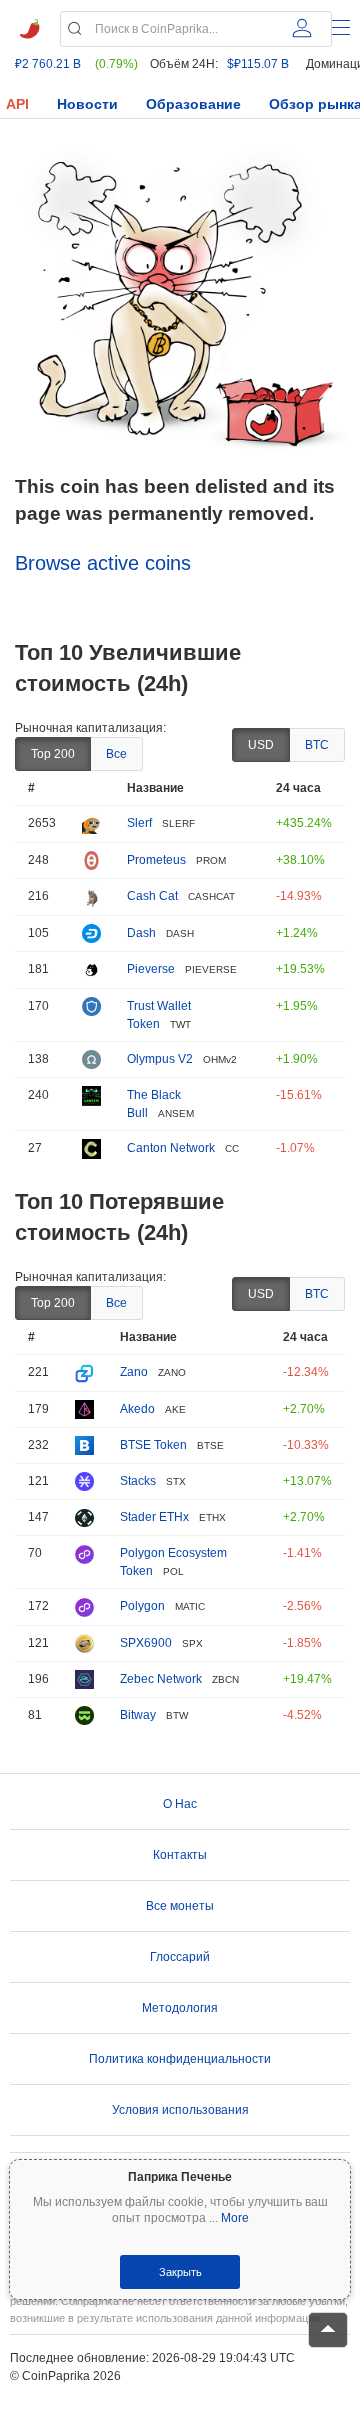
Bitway (138, 1715)
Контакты (180, 1855)
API (17, 104)
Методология (180, 2008)
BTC (317, 745)
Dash (141, 933)
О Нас (180, 1804)
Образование (193, 104)
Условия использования (180, 2110)
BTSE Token (153, 1445)
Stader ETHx (154, 1517)
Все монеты (180, 1906)
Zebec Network (161, 1679)
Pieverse (151, 969)
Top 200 (53, 754)
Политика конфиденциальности (180, 2059)
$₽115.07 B (258, 64)
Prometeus (156, 860)
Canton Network (171, 1148)
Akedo (137, 1409)
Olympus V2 (160, 1059)
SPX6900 (146, 1643)
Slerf (139, 823)
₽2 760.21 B (48, 64)
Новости (87, 104)
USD (261, 745)
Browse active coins (103, 563)
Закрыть (180, 2272)
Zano (134, 1372)
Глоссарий (180, 1957)
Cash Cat (152, 896)
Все (116, 754)
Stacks (138, 1481)
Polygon (142, 1606)
